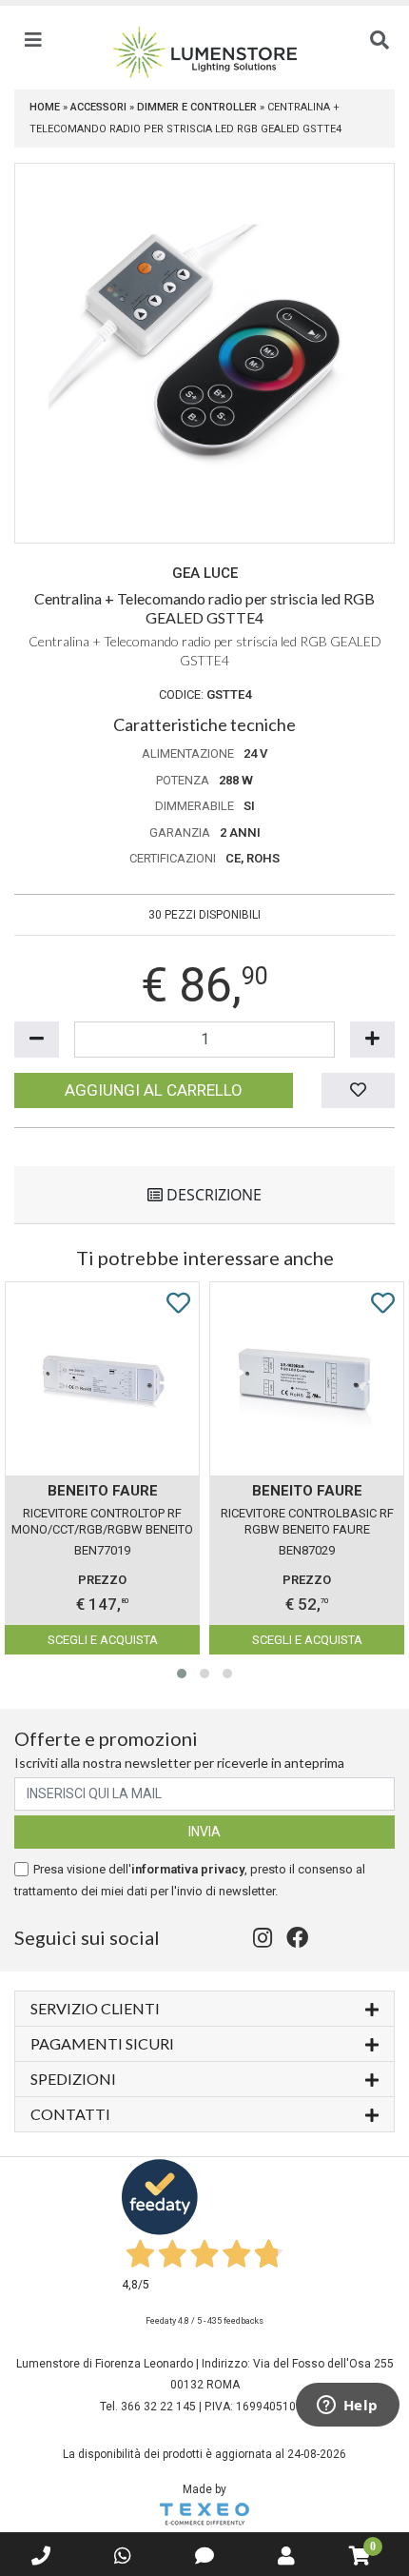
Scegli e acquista (103, 1640)
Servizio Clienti (95, 2008)
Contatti (70, 2114)
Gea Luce (205, 573)
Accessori (98, 107)
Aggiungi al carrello (154, 1090)
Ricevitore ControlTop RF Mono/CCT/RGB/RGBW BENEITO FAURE (102, 1523)
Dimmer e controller (197, 107)
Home (45, 107)
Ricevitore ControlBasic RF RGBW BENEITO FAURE (307, 1521)
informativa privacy (188, 1869)
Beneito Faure (103, 1491)
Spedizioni (73, 2079)
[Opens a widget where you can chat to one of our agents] (347, 2407)
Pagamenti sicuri (102, 2043)
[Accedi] (286, 2556)
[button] (182, 1674)
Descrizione (212, 1195)
